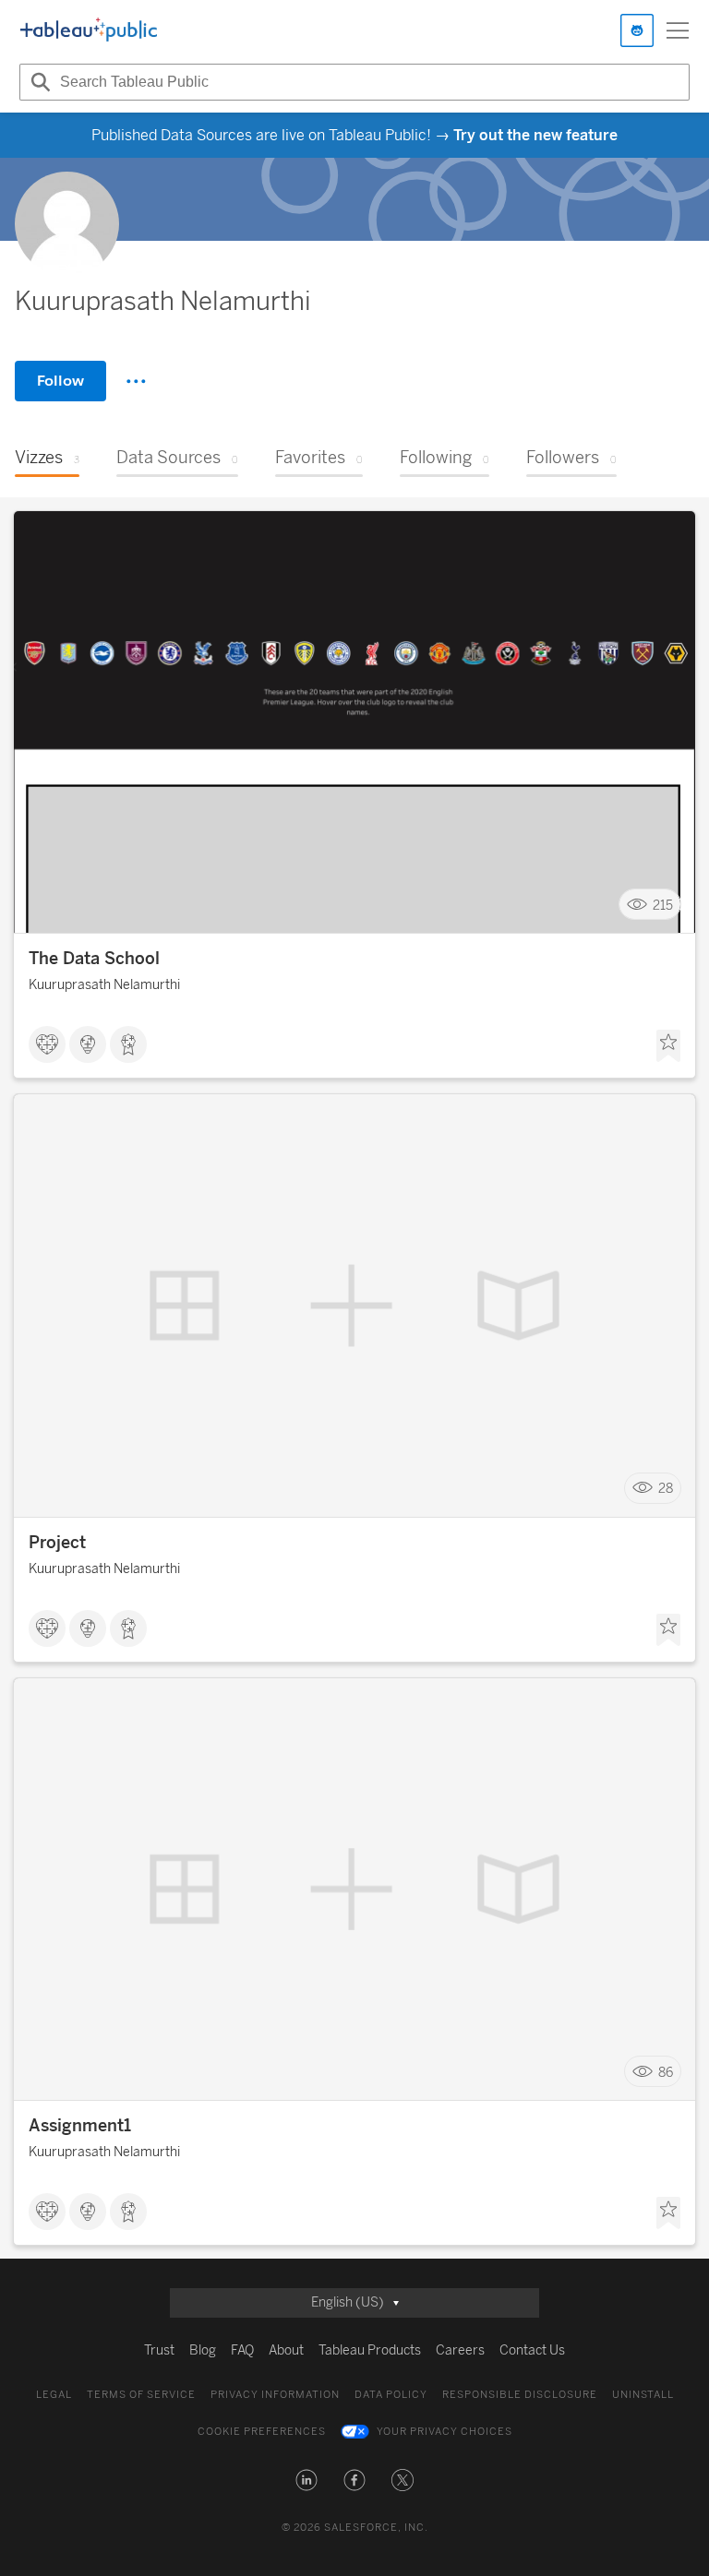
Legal (54, 2395)
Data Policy (391, 2395)
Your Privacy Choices (445, 2432)
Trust (159, 2350)
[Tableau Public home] (89, 30)
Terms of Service (141, 2395)
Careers (460, 2350)
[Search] (38, 82)
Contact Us (532, 2350)
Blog (203, 2350)
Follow (60, 381)
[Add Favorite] (668, 1046)
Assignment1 (80, 2126)
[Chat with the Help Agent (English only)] (637, 30)
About (286, 2350)
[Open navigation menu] (678, 30)
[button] (306, 2480)
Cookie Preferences (262, 2432)
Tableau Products (370, 2350)
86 (666, 2072)
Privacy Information (275, 2395)
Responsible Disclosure (520, 2395)
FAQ (242, 2350)
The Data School (94, 959)
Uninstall (643, 2395)
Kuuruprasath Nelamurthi (104, 985)
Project (57, 1543)
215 (663, 905)
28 (666, 1489)
